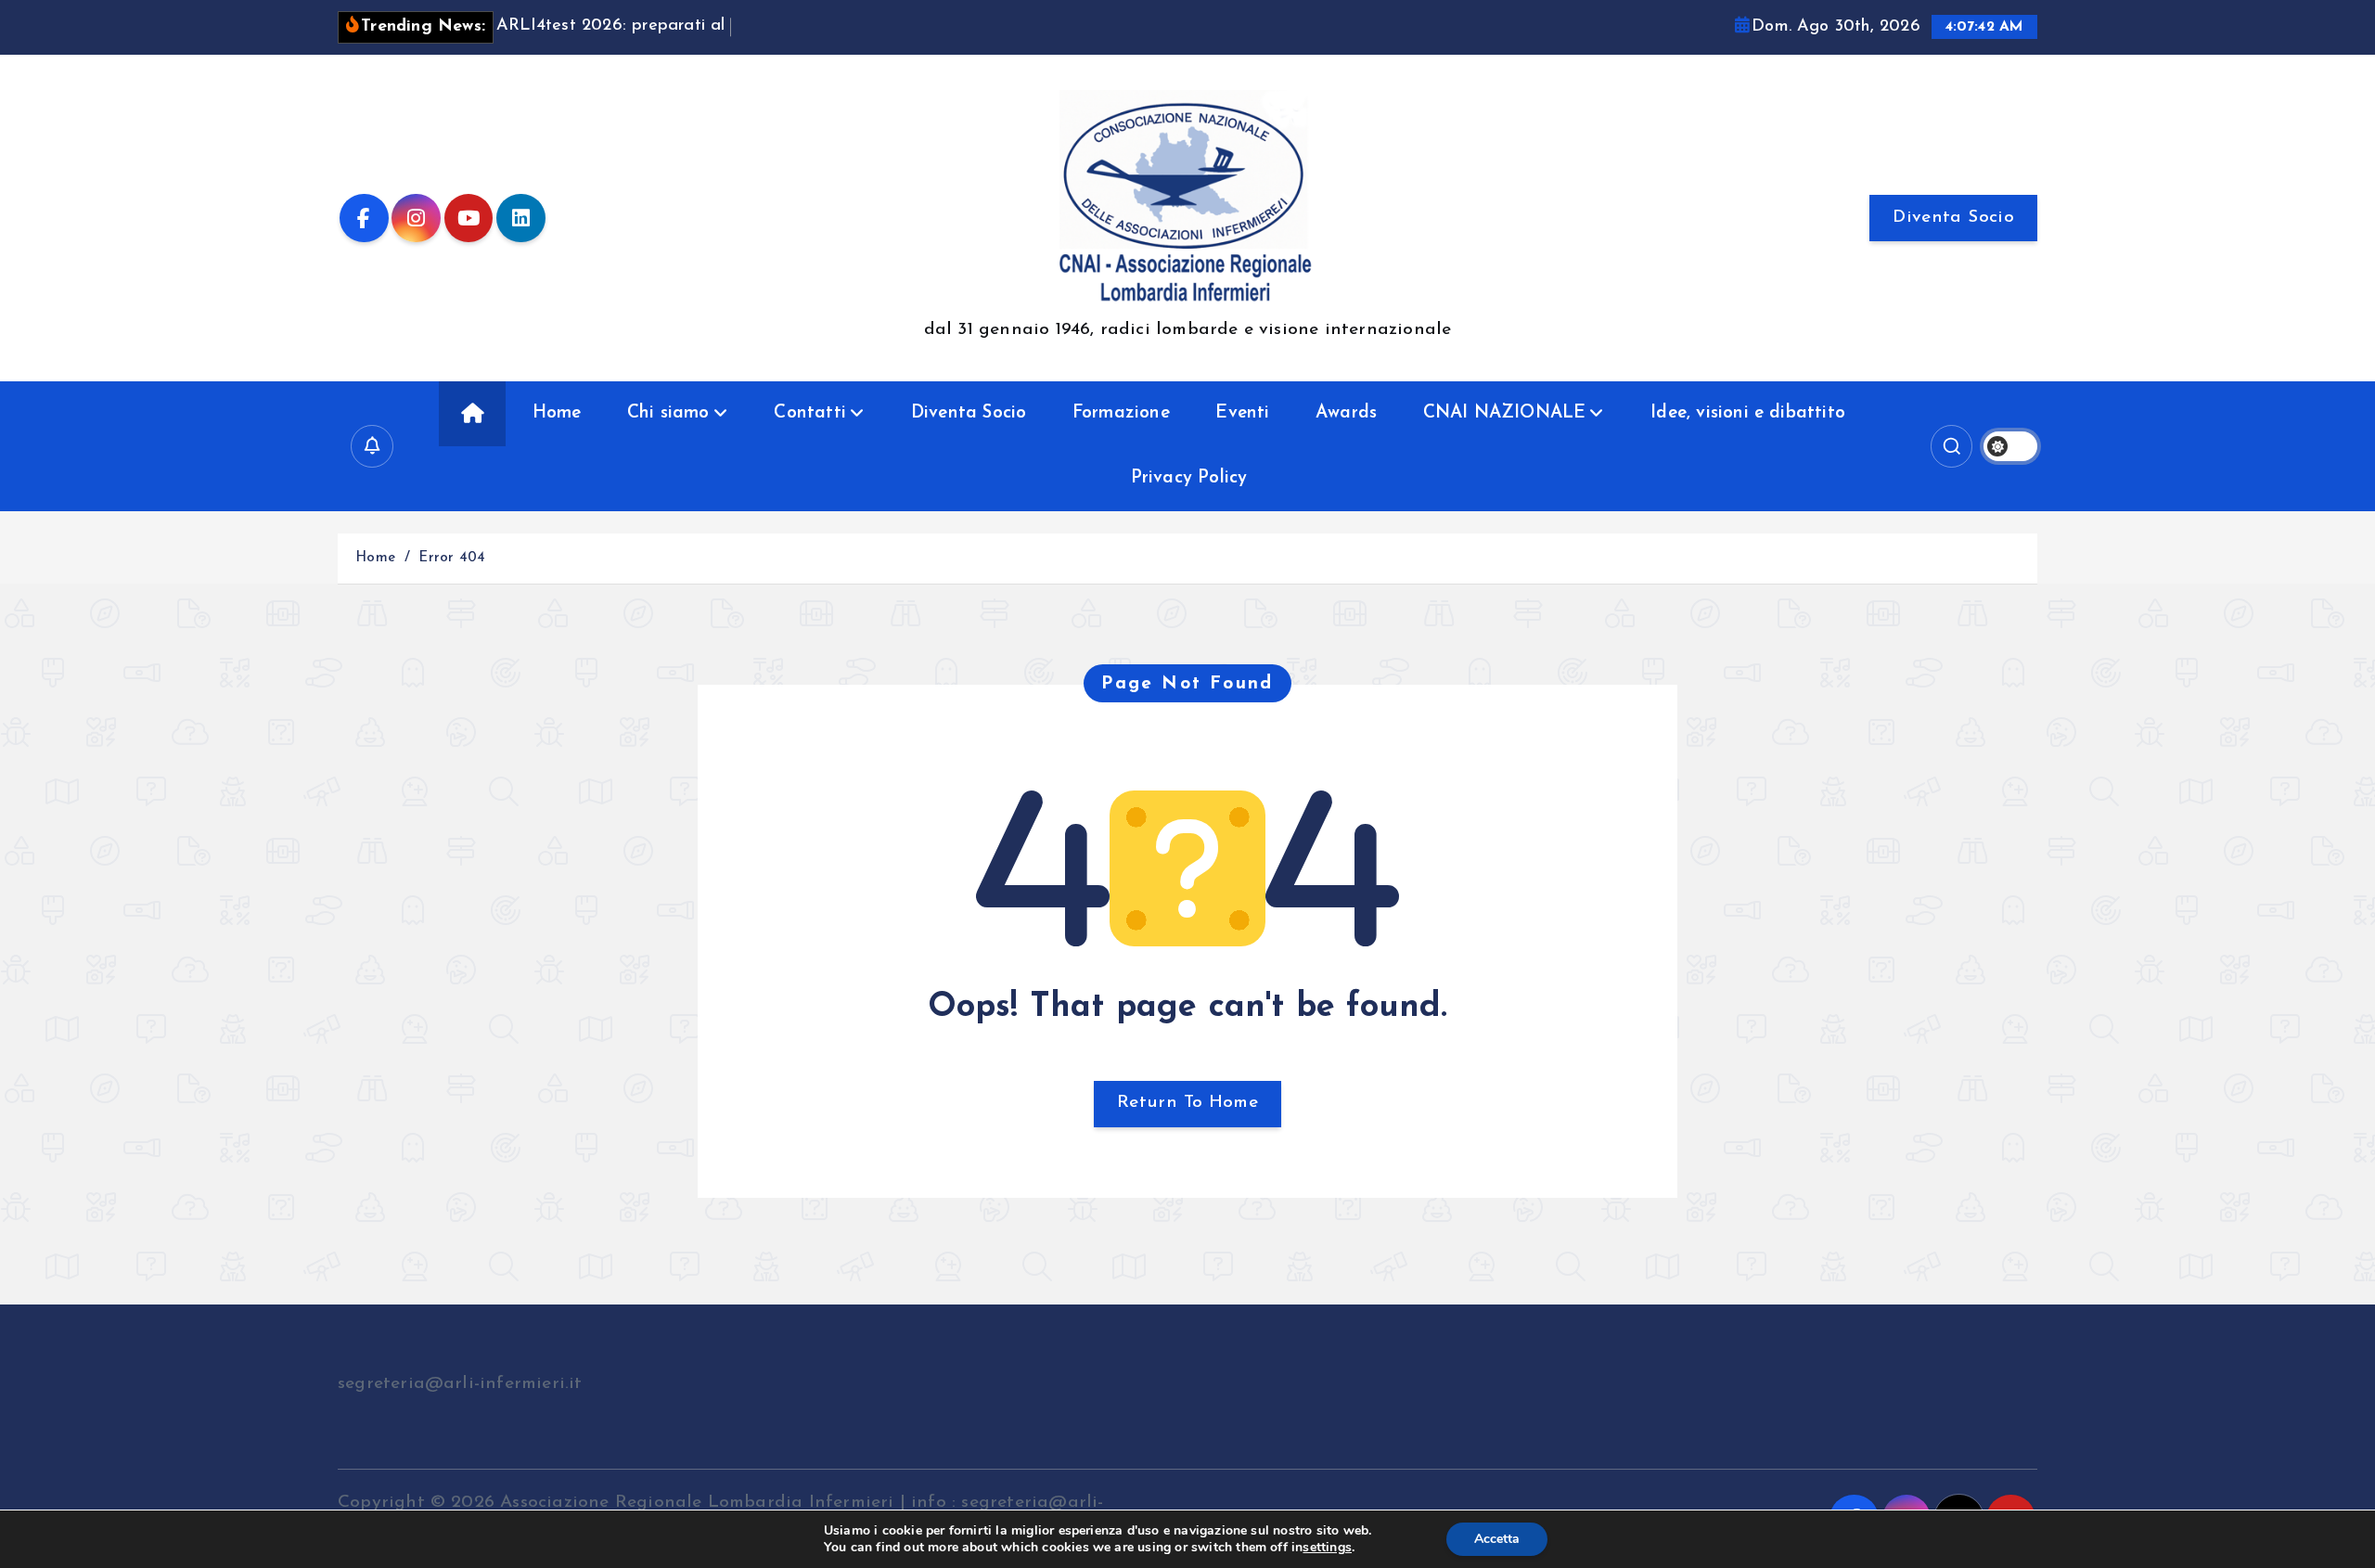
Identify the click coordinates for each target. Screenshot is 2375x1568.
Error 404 (452, 558)
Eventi (1242, 413)
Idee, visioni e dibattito (1748, 413)
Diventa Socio (1953, 218)
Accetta (1497, 1539)
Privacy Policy (1189, 478)
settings (1327, 1548)
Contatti (810, 413)
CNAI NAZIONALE (1505, 413)
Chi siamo (668, 413)
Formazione (1121, 413)
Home (557, 413)
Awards (1346, 413)
